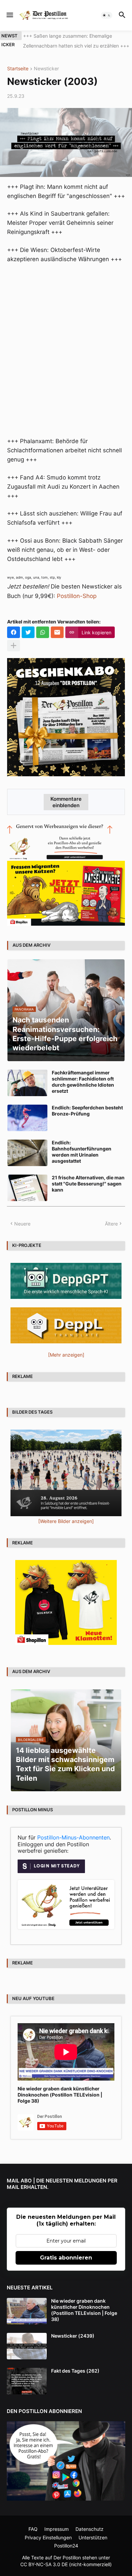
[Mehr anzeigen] (14, 646)
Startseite (18, 69)
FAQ (33, 2529)
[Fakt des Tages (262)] (27, 2381)
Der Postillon (67, 2557)
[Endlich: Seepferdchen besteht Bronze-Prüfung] (27, 1118)
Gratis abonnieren (66, 2258)
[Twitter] (28, 632)
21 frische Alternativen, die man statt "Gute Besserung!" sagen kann (88, 1184)
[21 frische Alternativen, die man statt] (27, 1188)
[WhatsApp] (43, 632)
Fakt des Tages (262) (75, 2371)
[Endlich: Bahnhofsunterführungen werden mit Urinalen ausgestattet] (27, 1153)
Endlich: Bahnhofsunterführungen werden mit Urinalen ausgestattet (82, 1152)
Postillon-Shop (77, 596)
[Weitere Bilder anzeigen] (66, 1521)
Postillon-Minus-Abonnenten (73, 1837)
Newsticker (46, 69)
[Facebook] (14, 632)
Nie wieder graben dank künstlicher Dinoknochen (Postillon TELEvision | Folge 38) (60, 2095)
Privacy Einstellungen (48, 2537)
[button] (9, 15)
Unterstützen (93, 2537)
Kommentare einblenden (66, 802)
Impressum (57, 2529)
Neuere (22, 1224)
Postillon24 (66, 2546)
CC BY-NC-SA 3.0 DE (44, 2564)
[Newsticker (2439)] (27, 2346)
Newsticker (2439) (73, 2336)
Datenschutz (90, 2529)
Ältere (111, 1224)
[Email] (57, 632)
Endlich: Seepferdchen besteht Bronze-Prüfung (87, 1111)
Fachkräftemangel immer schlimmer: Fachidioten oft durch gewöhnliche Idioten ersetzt (83, 1082)
